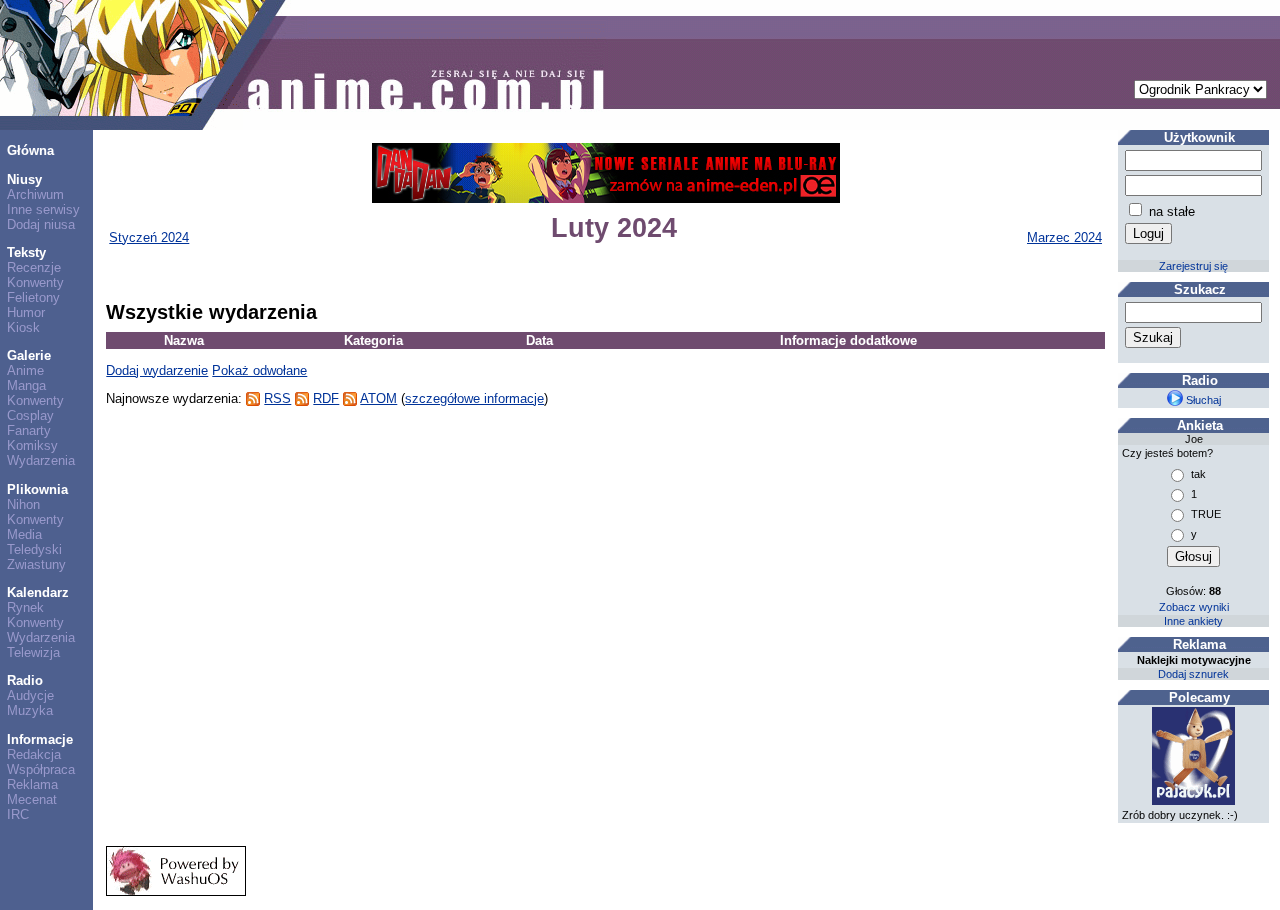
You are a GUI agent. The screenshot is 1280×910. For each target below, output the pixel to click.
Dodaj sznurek (1193, 674)
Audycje (30, 695)
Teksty (26, 252)
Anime (25, 370)
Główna (30, 150)
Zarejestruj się (1193, 266)
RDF (326, 398)
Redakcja (34, 754)
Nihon (23, 504)
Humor (26, 312)
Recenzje (34, 267)
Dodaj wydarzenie (157, 370)
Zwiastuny (36, 564)
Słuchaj (1202, 400)
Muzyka (30, 710)
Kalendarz (38, 592)
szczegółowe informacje (474, 398)
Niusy (24, 179)
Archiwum (35, 194)
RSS (277, 398)
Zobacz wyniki (1194, 607)
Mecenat (32, 799)
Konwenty (35, 282)
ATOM (378, 398)
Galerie (29, 355)
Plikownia (37, 489)
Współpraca (41, 769)
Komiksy (32, 445)
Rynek (25, 607)
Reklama (32, 784)
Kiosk (23, 327)
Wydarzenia (41, 460)
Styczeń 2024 (149, 237)
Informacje (40, 739)
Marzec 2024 (1064, 237)
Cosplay (30, 415)
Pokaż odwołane (259, 370)
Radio (25, 680)
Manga (26, 385)
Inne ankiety (1193, 621)
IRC (18, 814)
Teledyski (34, 549)
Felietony (33, 297)
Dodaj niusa (41, 224)
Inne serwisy (43, 209)
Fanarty (29, 430)
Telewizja (33, 652)
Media (24, 534)
